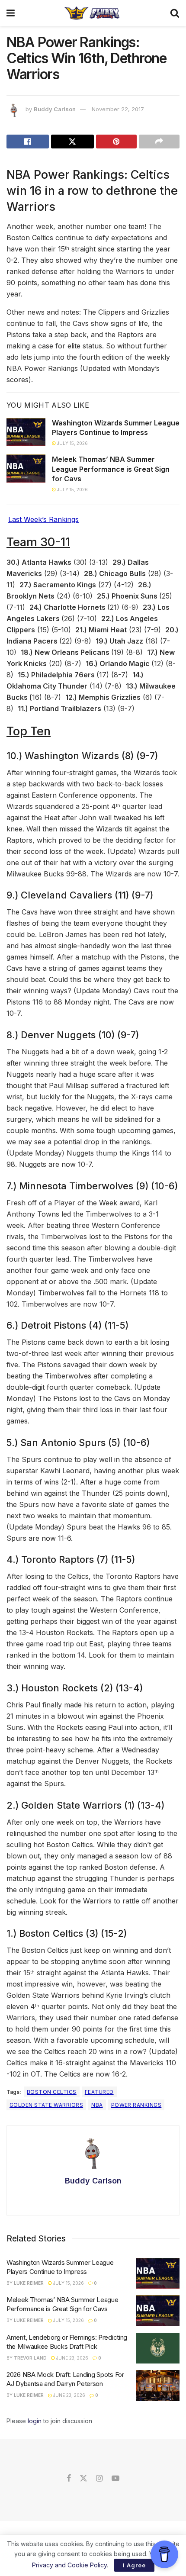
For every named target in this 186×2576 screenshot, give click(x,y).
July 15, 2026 (72, 443)
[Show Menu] (11, 13)
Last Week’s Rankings (43, 519)
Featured (99, 2092)
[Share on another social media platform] (159, 142)
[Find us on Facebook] (69, 2479)
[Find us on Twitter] (83, 2479)
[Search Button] (175, 13)
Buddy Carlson (55, 109)
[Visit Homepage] (92, 13)
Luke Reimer (29, 2283)
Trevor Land (30, 2358)
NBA (97, 2105)
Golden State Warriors (46, 2105)
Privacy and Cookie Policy (69, 2565)
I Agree (134, 2565)
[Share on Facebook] (28, 142)
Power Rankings (136, 2105)
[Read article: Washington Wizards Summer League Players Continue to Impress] (26, 432)
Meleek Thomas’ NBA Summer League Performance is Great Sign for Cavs (111, 469)
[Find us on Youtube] (115, 2479)
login (35, 2421)
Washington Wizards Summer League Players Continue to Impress (116, 428)
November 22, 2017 (118, 109)
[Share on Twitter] (72, 142)
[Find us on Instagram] (99, 2479)
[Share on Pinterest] (116, 142)
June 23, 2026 (72, 2358)
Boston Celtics (52, 2092)
